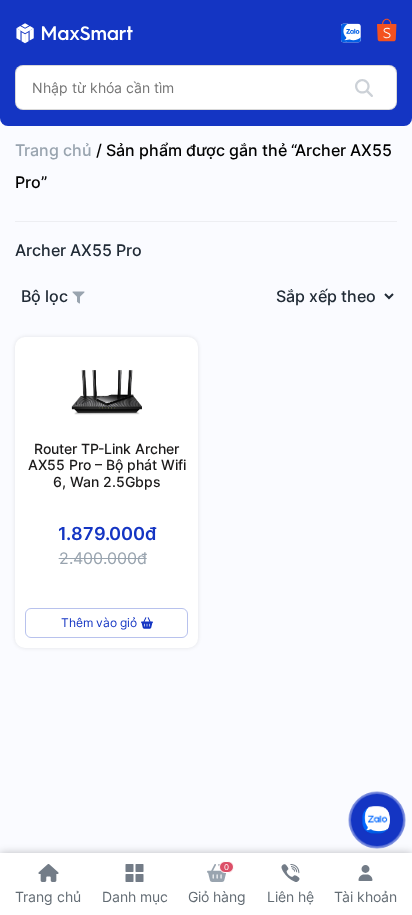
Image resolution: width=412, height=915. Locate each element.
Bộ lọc (46, 296)
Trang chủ (53, 150)
